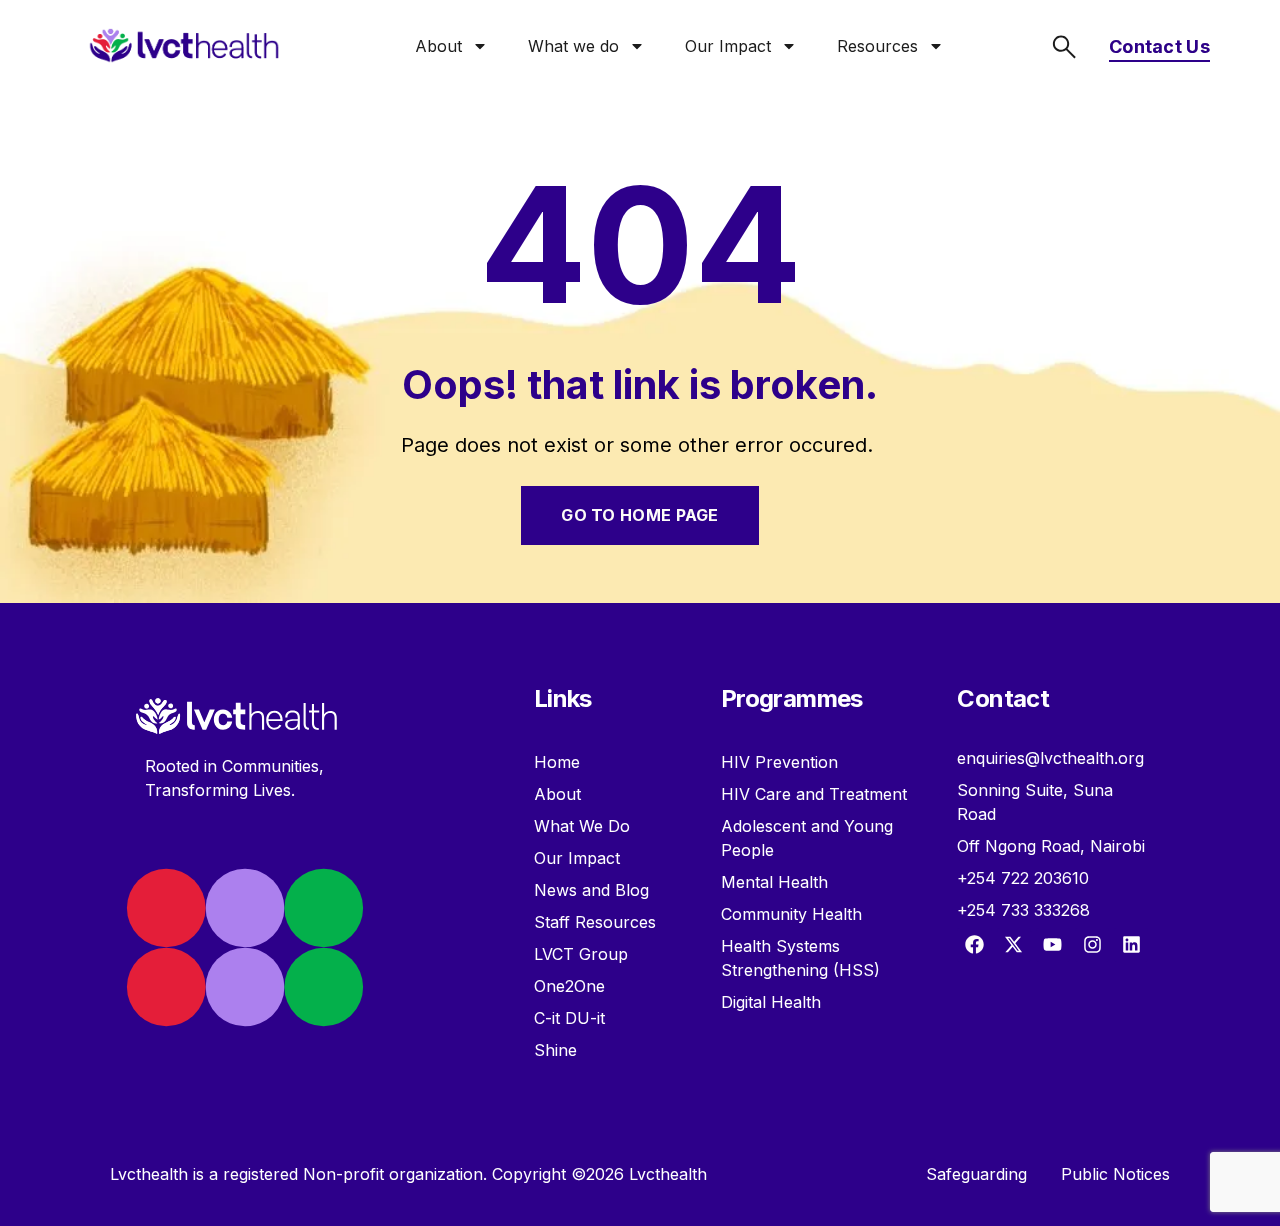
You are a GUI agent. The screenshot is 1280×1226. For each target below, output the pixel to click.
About (438, 46)
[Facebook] (974, 945)
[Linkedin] (1131, 945)
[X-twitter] (1014, 945)
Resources (877, 46)
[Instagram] (1092, 945)
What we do (573, 46)
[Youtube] (1053, 945)
